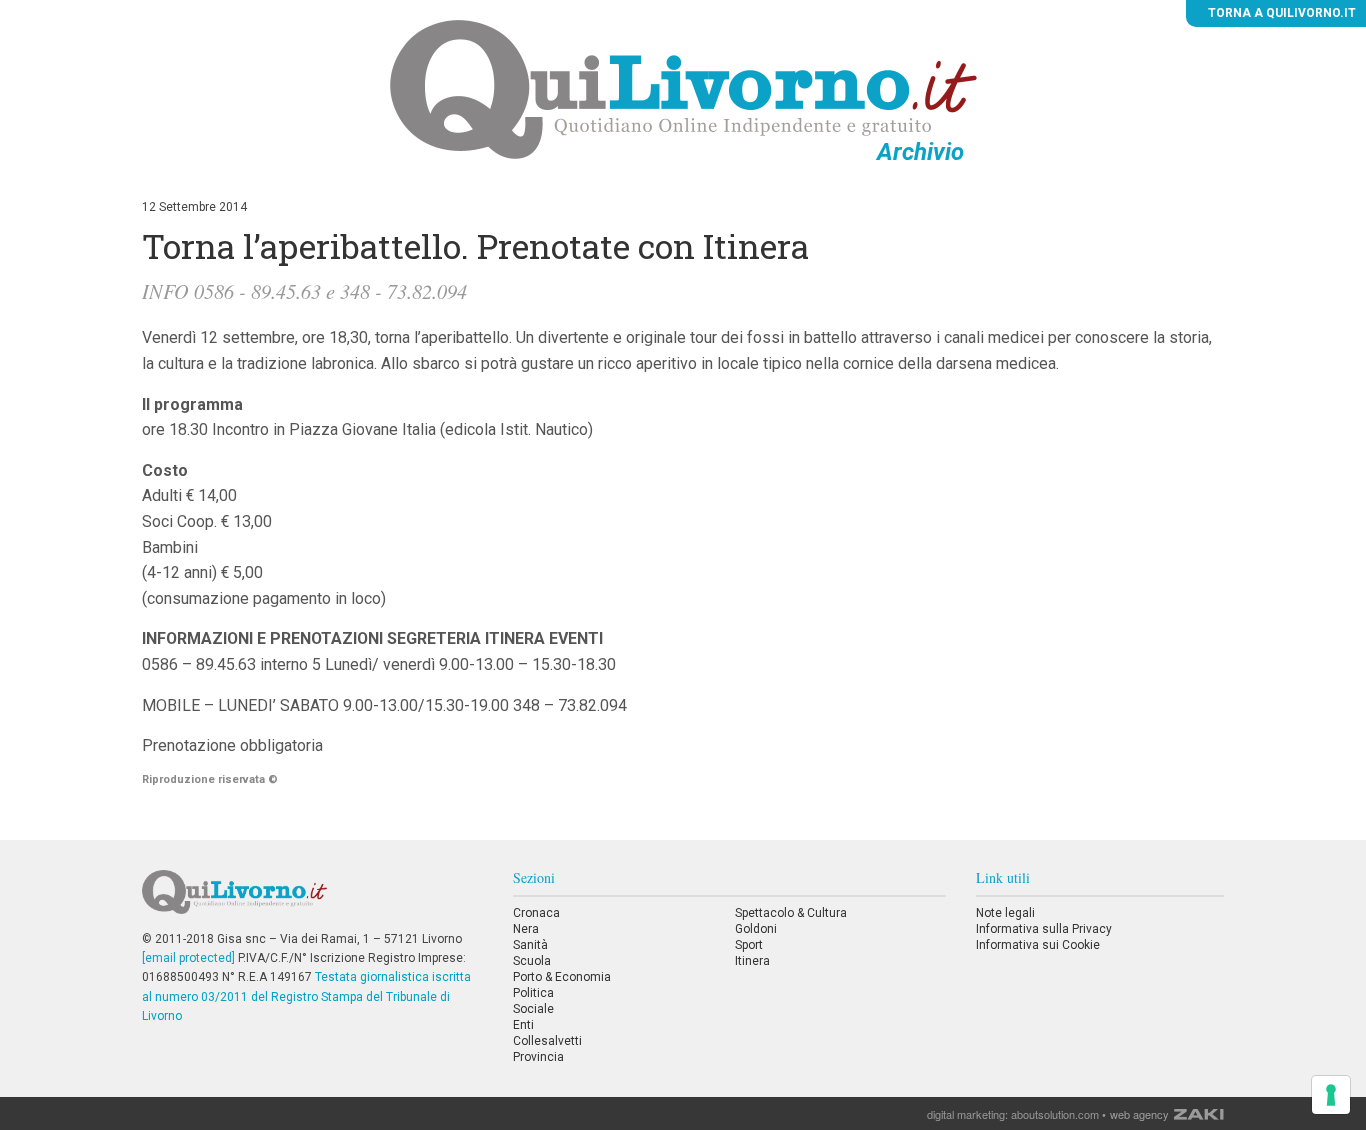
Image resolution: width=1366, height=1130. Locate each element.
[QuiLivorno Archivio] (683, 89)
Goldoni (756, 929)
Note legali (1005, 913)
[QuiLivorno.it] (312, 900)
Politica (533, 993)
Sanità (530, 945)
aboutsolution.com (1055, 1114)
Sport (749, 945)
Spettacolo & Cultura (791, 913)
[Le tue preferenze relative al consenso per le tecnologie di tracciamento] (1331, 1095)
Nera (526, 929)
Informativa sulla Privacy (1044, 929)
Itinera (752, 961)
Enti (523, 1025)
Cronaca (536, 913)
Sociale (533, 1009)
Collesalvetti (547, 1041)
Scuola (532, 961)
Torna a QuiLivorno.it (1280, 13)
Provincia (538, 1057)
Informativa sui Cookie (1038, 945)
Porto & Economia (562, 977)
